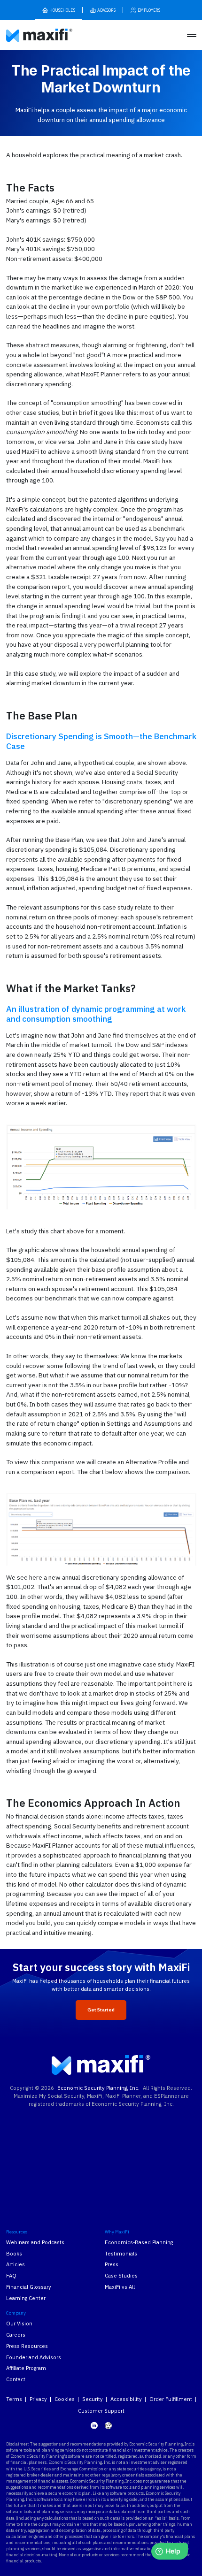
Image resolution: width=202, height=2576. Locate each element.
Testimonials (121, 2253)
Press (112, 2264)
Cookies (65, 2399)
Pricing (14, 2205)
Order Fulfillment (171, 2399)
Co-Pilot (114, 2156)
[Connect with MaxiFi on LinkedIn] (94, 2425)
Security (93, 2399)
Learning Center (26, 2298)
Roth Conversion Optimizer (40, 2175)
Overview (117, 2134)
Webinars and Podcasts (35, 2242)
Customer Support (101, 2411)
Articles (16, 2264)
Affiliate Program (26, 2368)
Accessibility (126, 2399)
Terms (14, 2399)
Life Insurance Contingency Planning (40, 2190)
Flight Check (120, 2145)
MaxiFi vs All (120, 2287)
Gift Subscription (27, 2217)
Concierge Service (127, 2167)
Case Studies (121, 2275)
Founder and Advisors (34, 2357)
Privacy (38, 2399)
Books (14, 2253)
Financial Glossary (29, 2287)
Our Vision (19, 2323)
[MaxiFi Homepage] (27, 35)
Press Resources (27, 2346)
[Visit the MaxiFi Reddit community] (108, 2426)
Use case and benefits (34, 2145)
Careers (16, 2335)
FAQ (11, 2275)
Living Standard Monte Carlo (25, 2160)
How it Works (23, 2134)
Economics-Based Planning (139, 2242)
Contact (16, 2379)
